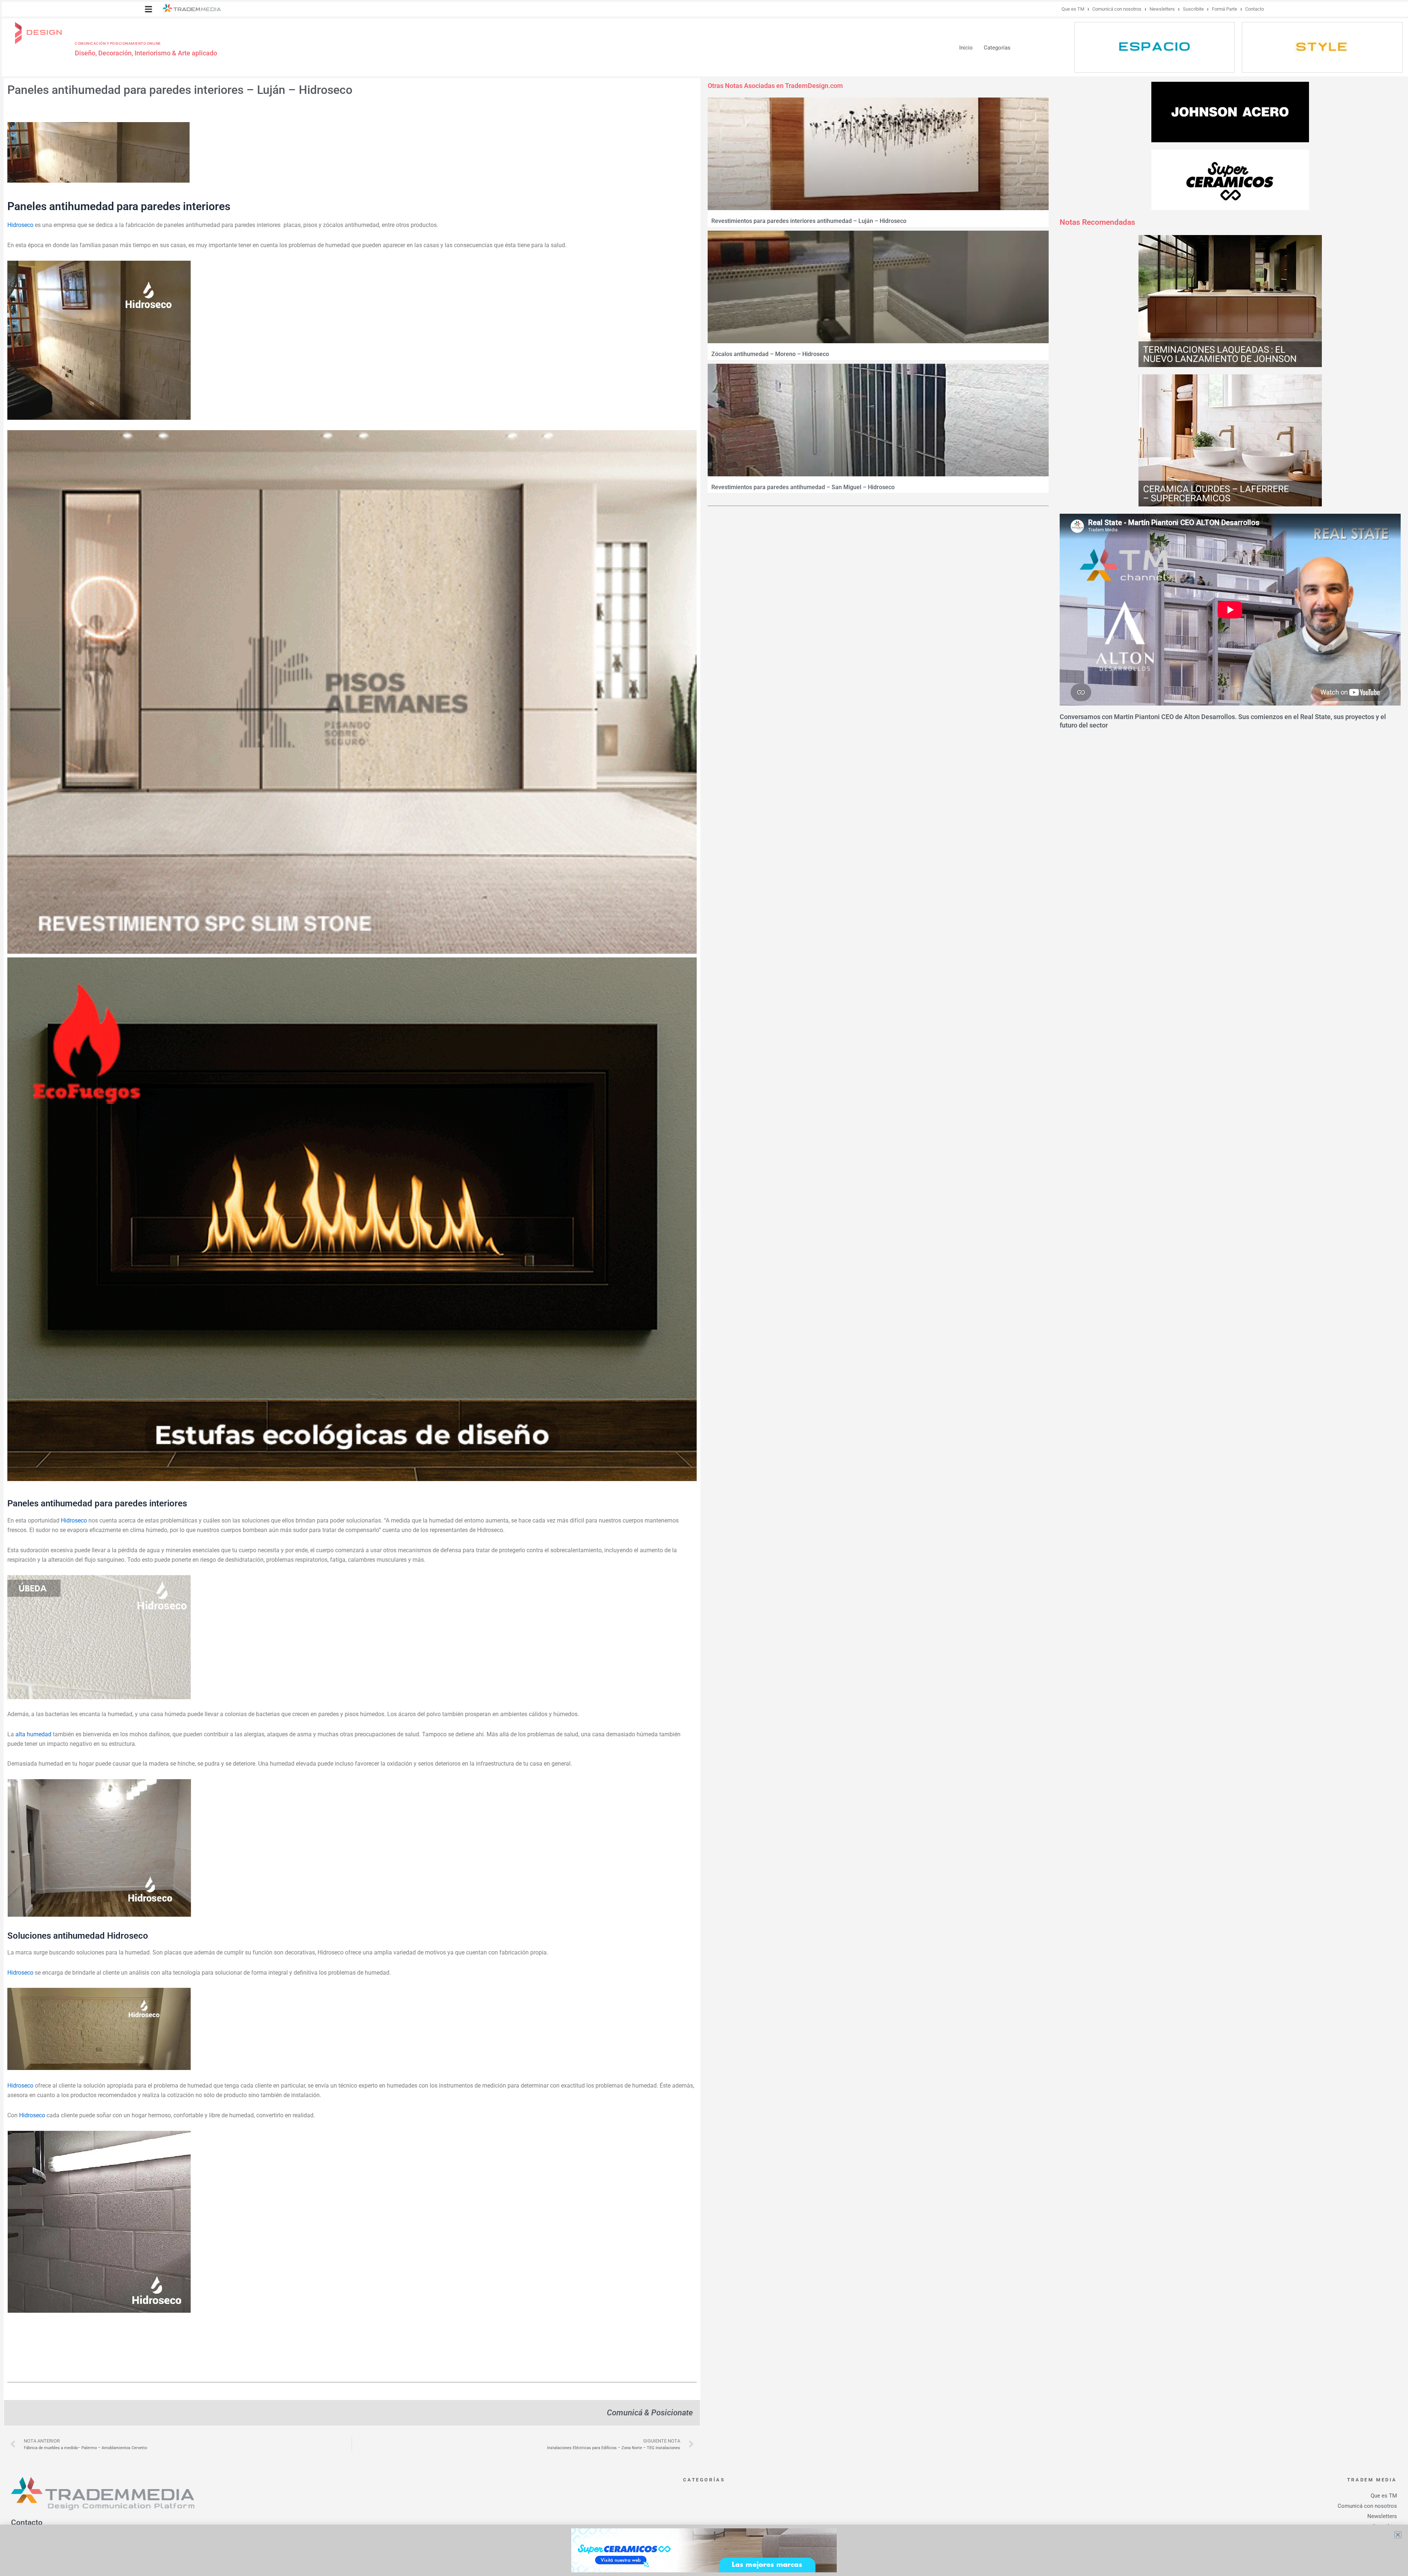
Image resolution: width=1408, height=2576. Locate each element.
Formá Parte (1224, 9)
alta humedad (33, 1734)
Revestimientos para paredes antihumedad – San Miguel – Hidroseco (803, 487)
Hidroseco (20, 225)
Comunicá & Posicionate (650, 2412)
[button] (148, 9)
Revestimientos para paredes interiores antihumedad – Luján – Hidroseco (809, 221)
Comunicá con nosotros (1117, 9)
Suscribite (1193, 9)
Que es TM (1073, 9)
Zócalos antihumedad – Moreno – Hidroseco (770, 354)
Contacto (1255, 9)
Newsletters (1162, 9)
